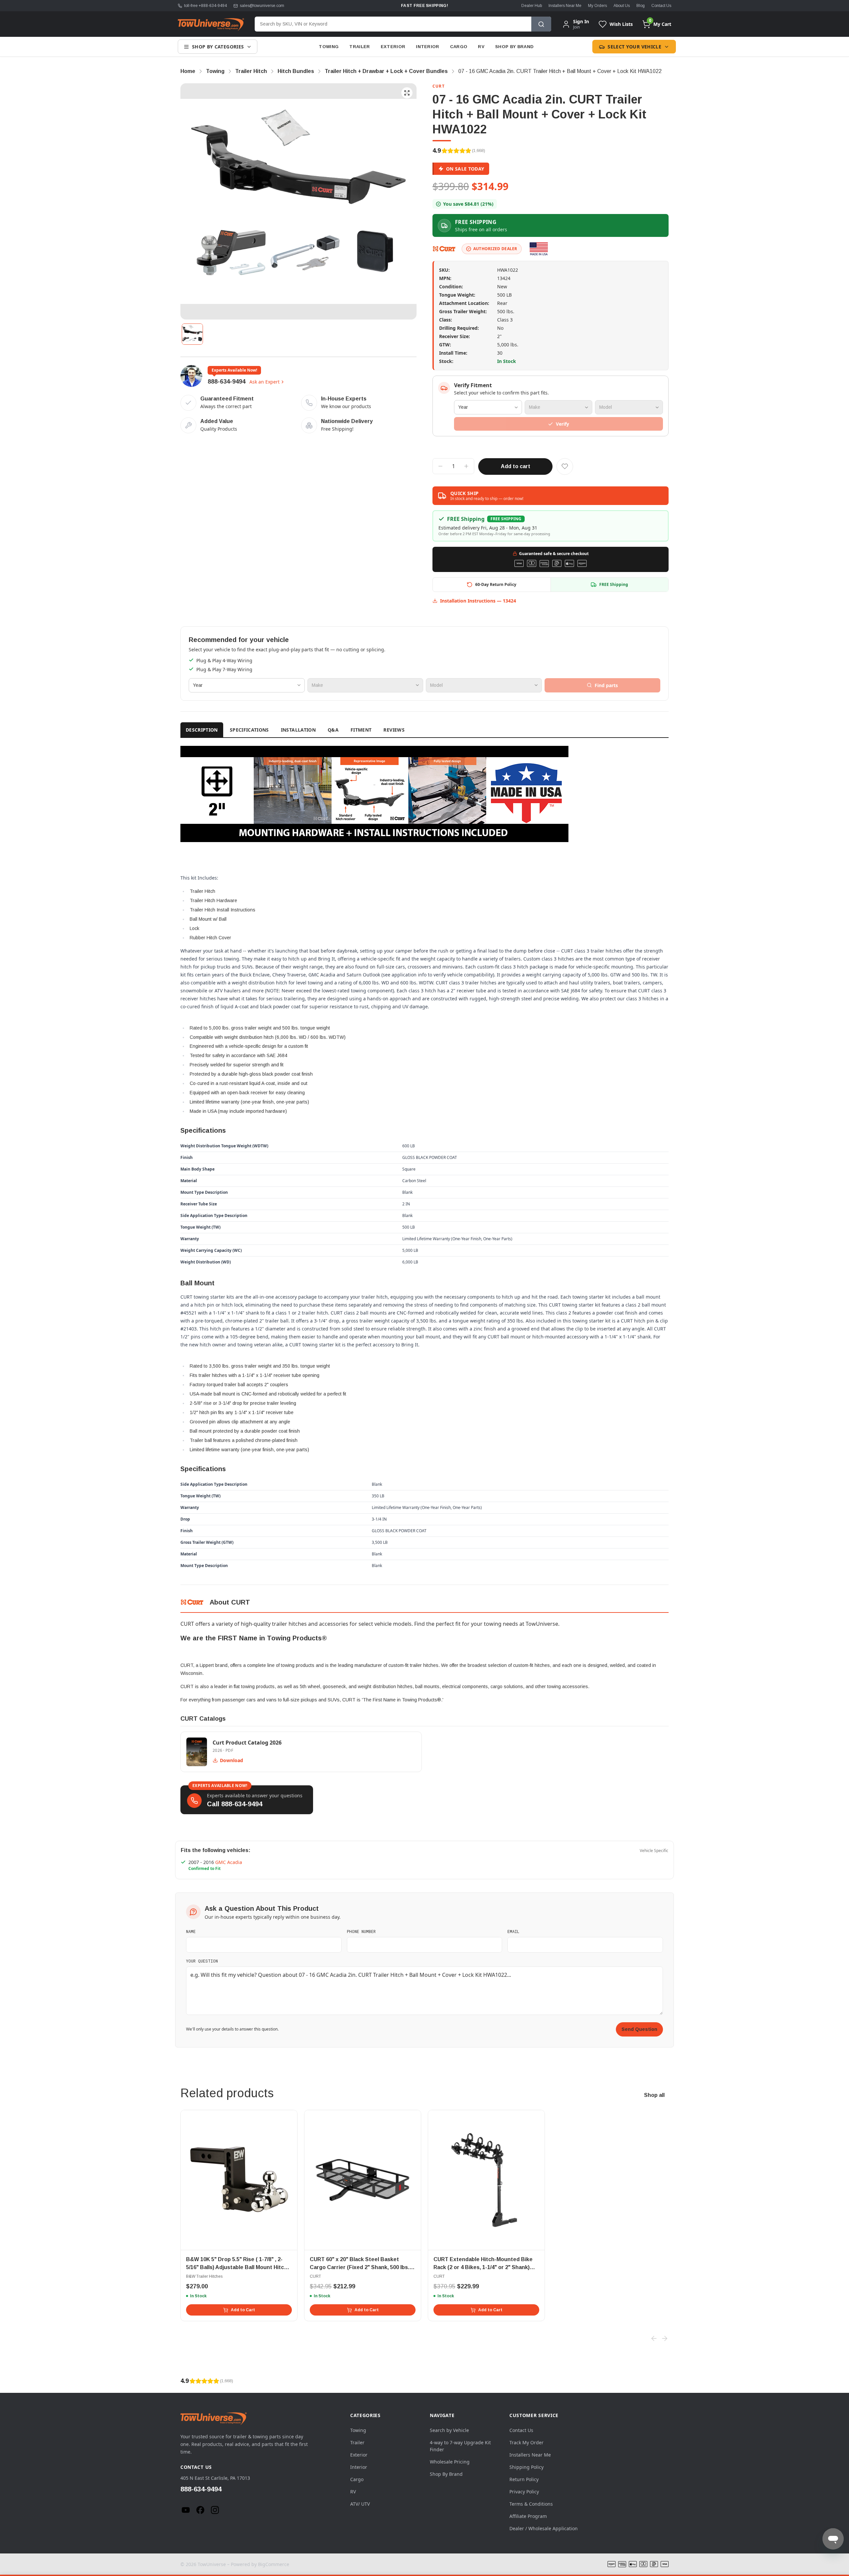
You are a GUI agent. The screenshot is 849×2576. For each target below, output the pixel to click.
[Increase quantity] (466, 466)
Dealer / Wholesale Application (544, 2528)
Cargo (459, 47)
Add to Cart (243, 2310)
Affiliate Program (528, 2516)
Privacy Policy (524, 2492)
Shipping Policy (526, 2467)
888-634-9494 (227, 382)
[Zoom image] (407, 93)
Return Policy (524, 2479)
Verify (562, 424)
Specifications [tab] (249, 730)
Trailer (359, 47)
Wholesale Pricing (450, 2462)
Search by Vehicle (449, 2430)
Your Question (202, 1961)
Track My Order (526, 2442)
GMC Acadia (229, 1862)
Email (513, 1931)
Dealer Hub (532, 6)
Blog (641, 6)
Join (576, 27)
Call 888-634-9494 (235, 1804)
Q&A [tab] (333, 730)
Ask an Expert (264, 382)
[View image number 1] (192, 334)
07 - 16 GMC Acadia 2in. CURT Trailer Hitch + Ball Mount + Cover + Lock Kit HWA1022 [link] (560, 71)
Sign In (581, 22)
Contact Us (661, 6)
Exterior (393, 47)
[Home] (211, 24)
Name (191, 1931)
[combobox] (393, 24)
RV (481, 47)
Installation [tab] (298, 730)
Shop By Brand (514, 47)
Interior (428, 47)
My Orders (597, 6)
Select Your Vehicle (634, 47)
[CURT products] (444, 249)
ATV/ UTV (360, 2504)
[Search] (541, 24)
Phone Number (361, 1931)
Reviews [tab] (394, 730)
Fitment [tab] (361, 730)
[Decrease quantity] (440, 466)
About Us (622, 6)
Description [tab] (202, 730)
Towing (329, 47)
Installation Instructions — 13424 (478, 601)
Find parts (606, 685)
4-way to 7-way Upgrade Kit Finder (460, 2446)
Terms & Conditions (531, 2504)
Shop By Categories (218, 47)
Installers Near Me (565, 6)
